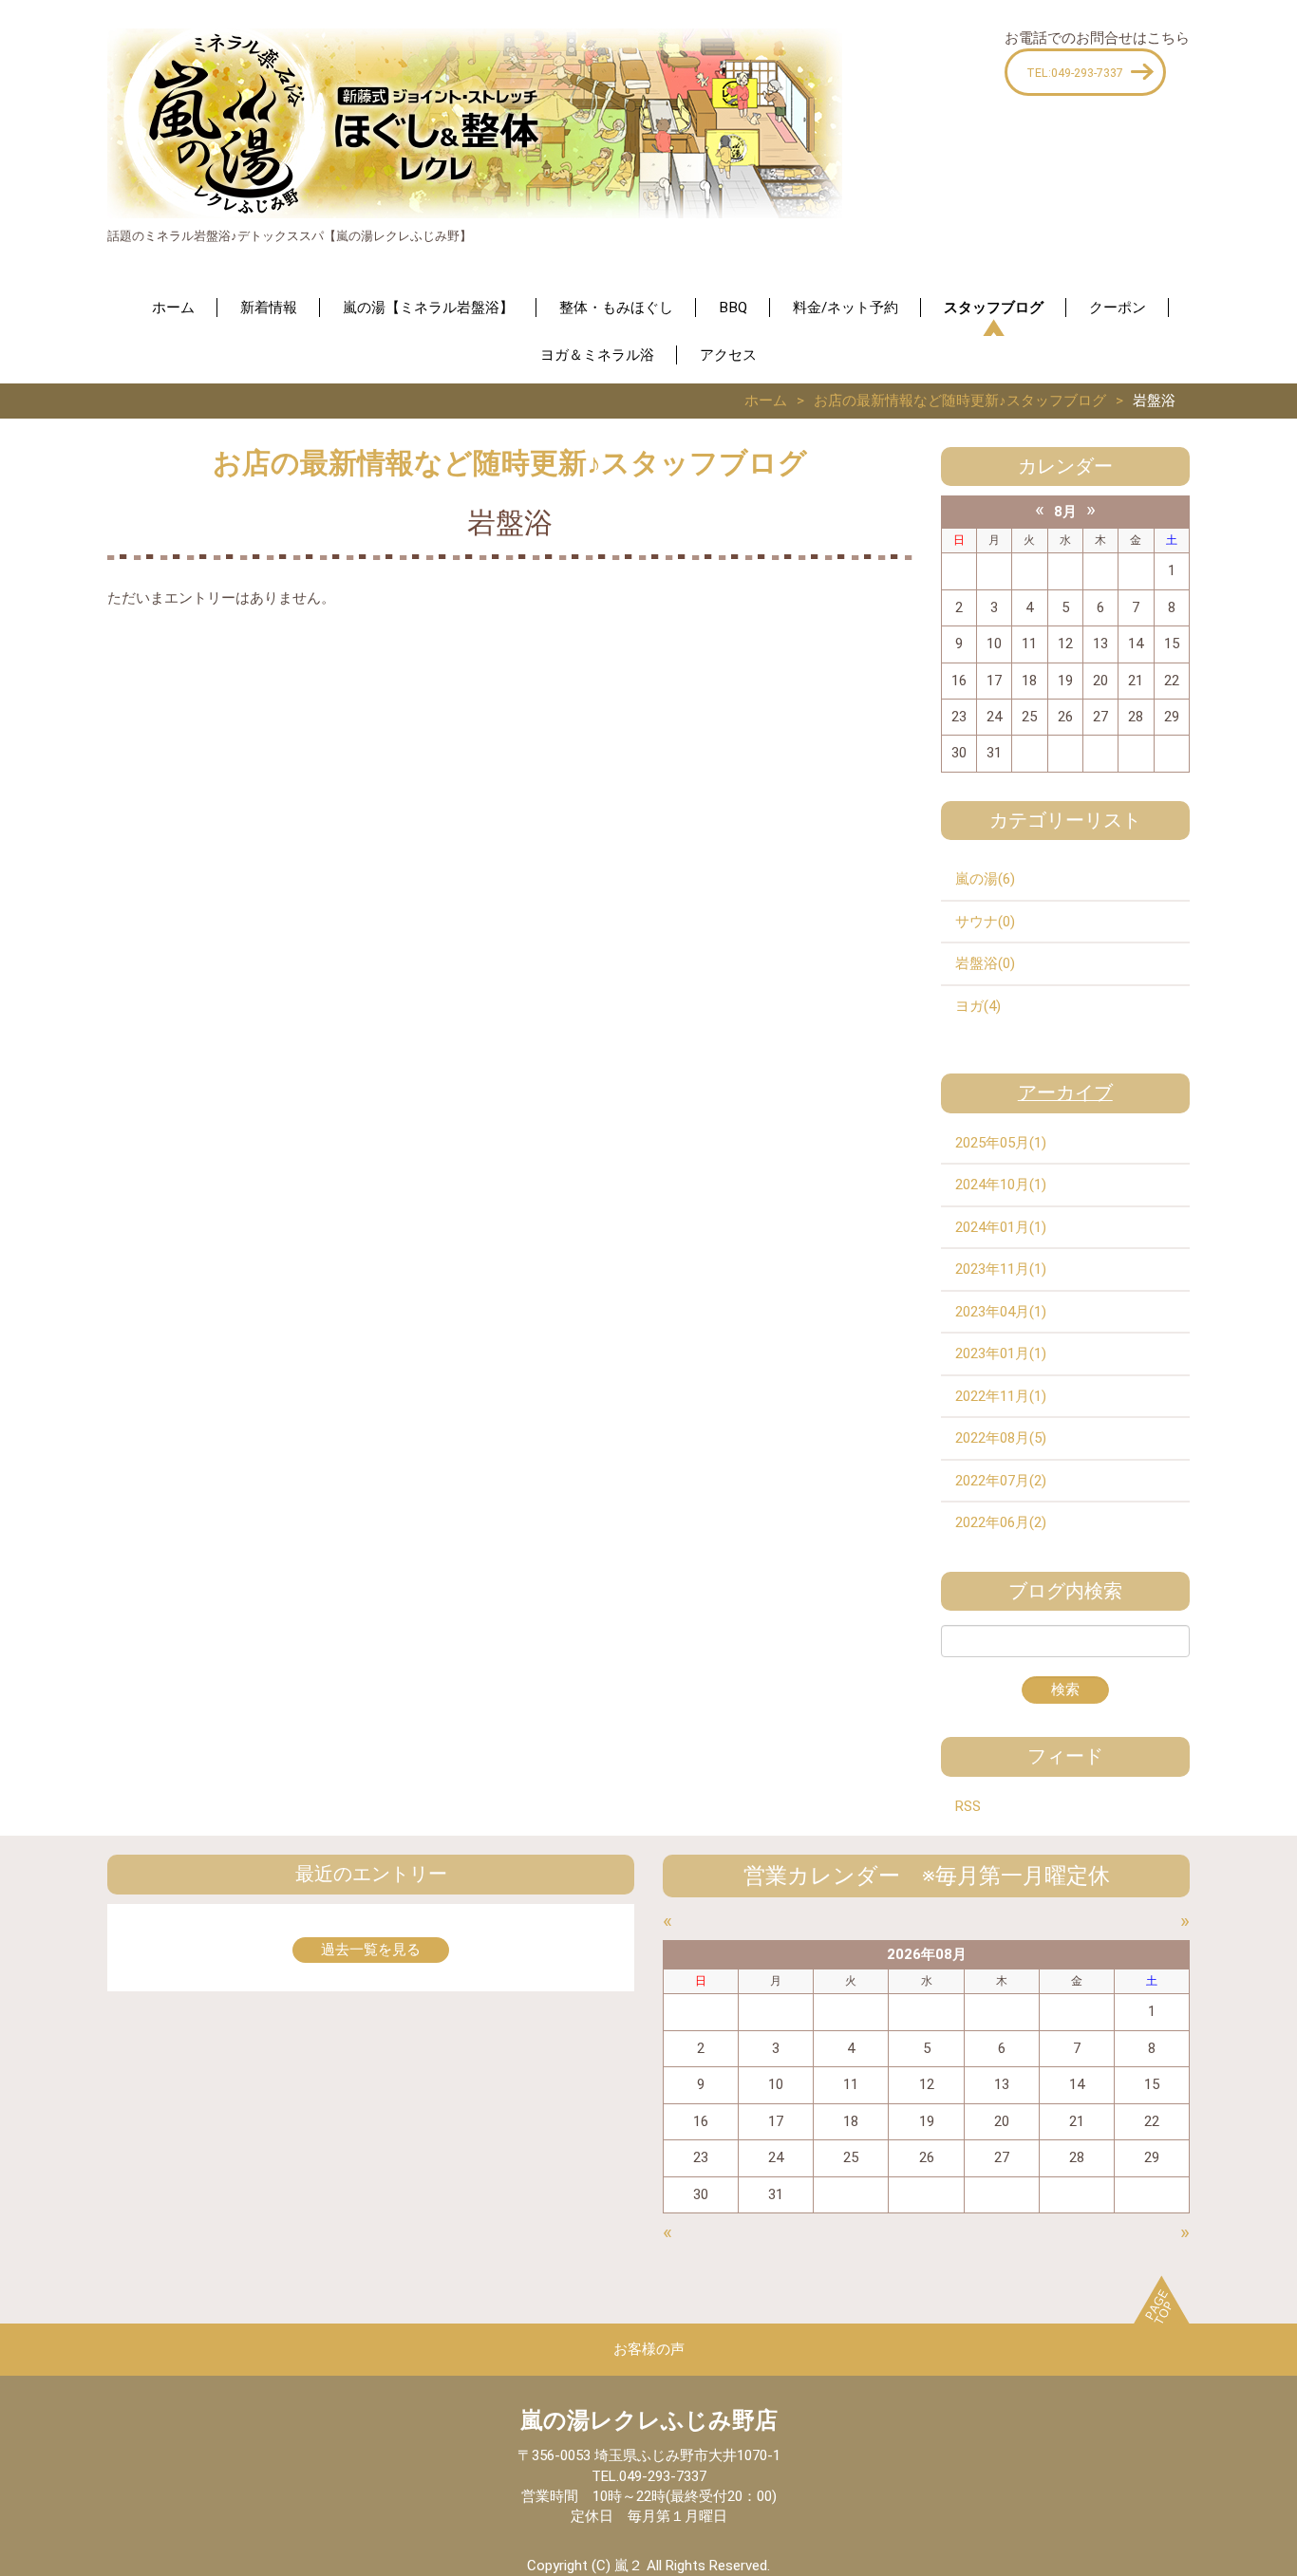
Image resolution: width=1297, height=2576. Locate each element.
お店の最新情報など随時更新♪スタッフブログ (960, 401)
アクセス (728, 355)
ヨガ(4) (978, 1006)
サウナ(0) (985, 922)
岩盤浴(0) (985, 963)
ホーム (173, 308)
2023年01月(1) (1001, 1353)
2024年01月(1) (1001, 1227)
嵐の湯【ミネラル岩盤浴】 (428, 308)
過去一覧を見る (371, 1950)
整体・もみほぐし (616, 308)
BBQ (733, 308)
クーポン (1118, 308)
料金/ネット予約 (846, 308)
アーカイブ (1065, 1093)
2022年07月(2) (1001, 1481)
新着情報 (269, 308)
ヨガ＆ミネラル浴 (597, 355)
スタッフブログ (994, 308)
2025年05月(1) (1001, 1143)
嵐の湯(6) (985, 879)
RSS (968, 1806)
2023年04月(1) (1001, 1312)
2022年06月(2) (1001, 1522)
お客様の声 (649, 2349)
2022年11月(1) (1001, 1396)
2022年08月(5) (1001, 1438)
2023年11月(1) (1001, 1269)
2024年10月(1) (1001, 1185)
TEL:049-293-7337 (1075, 73)
